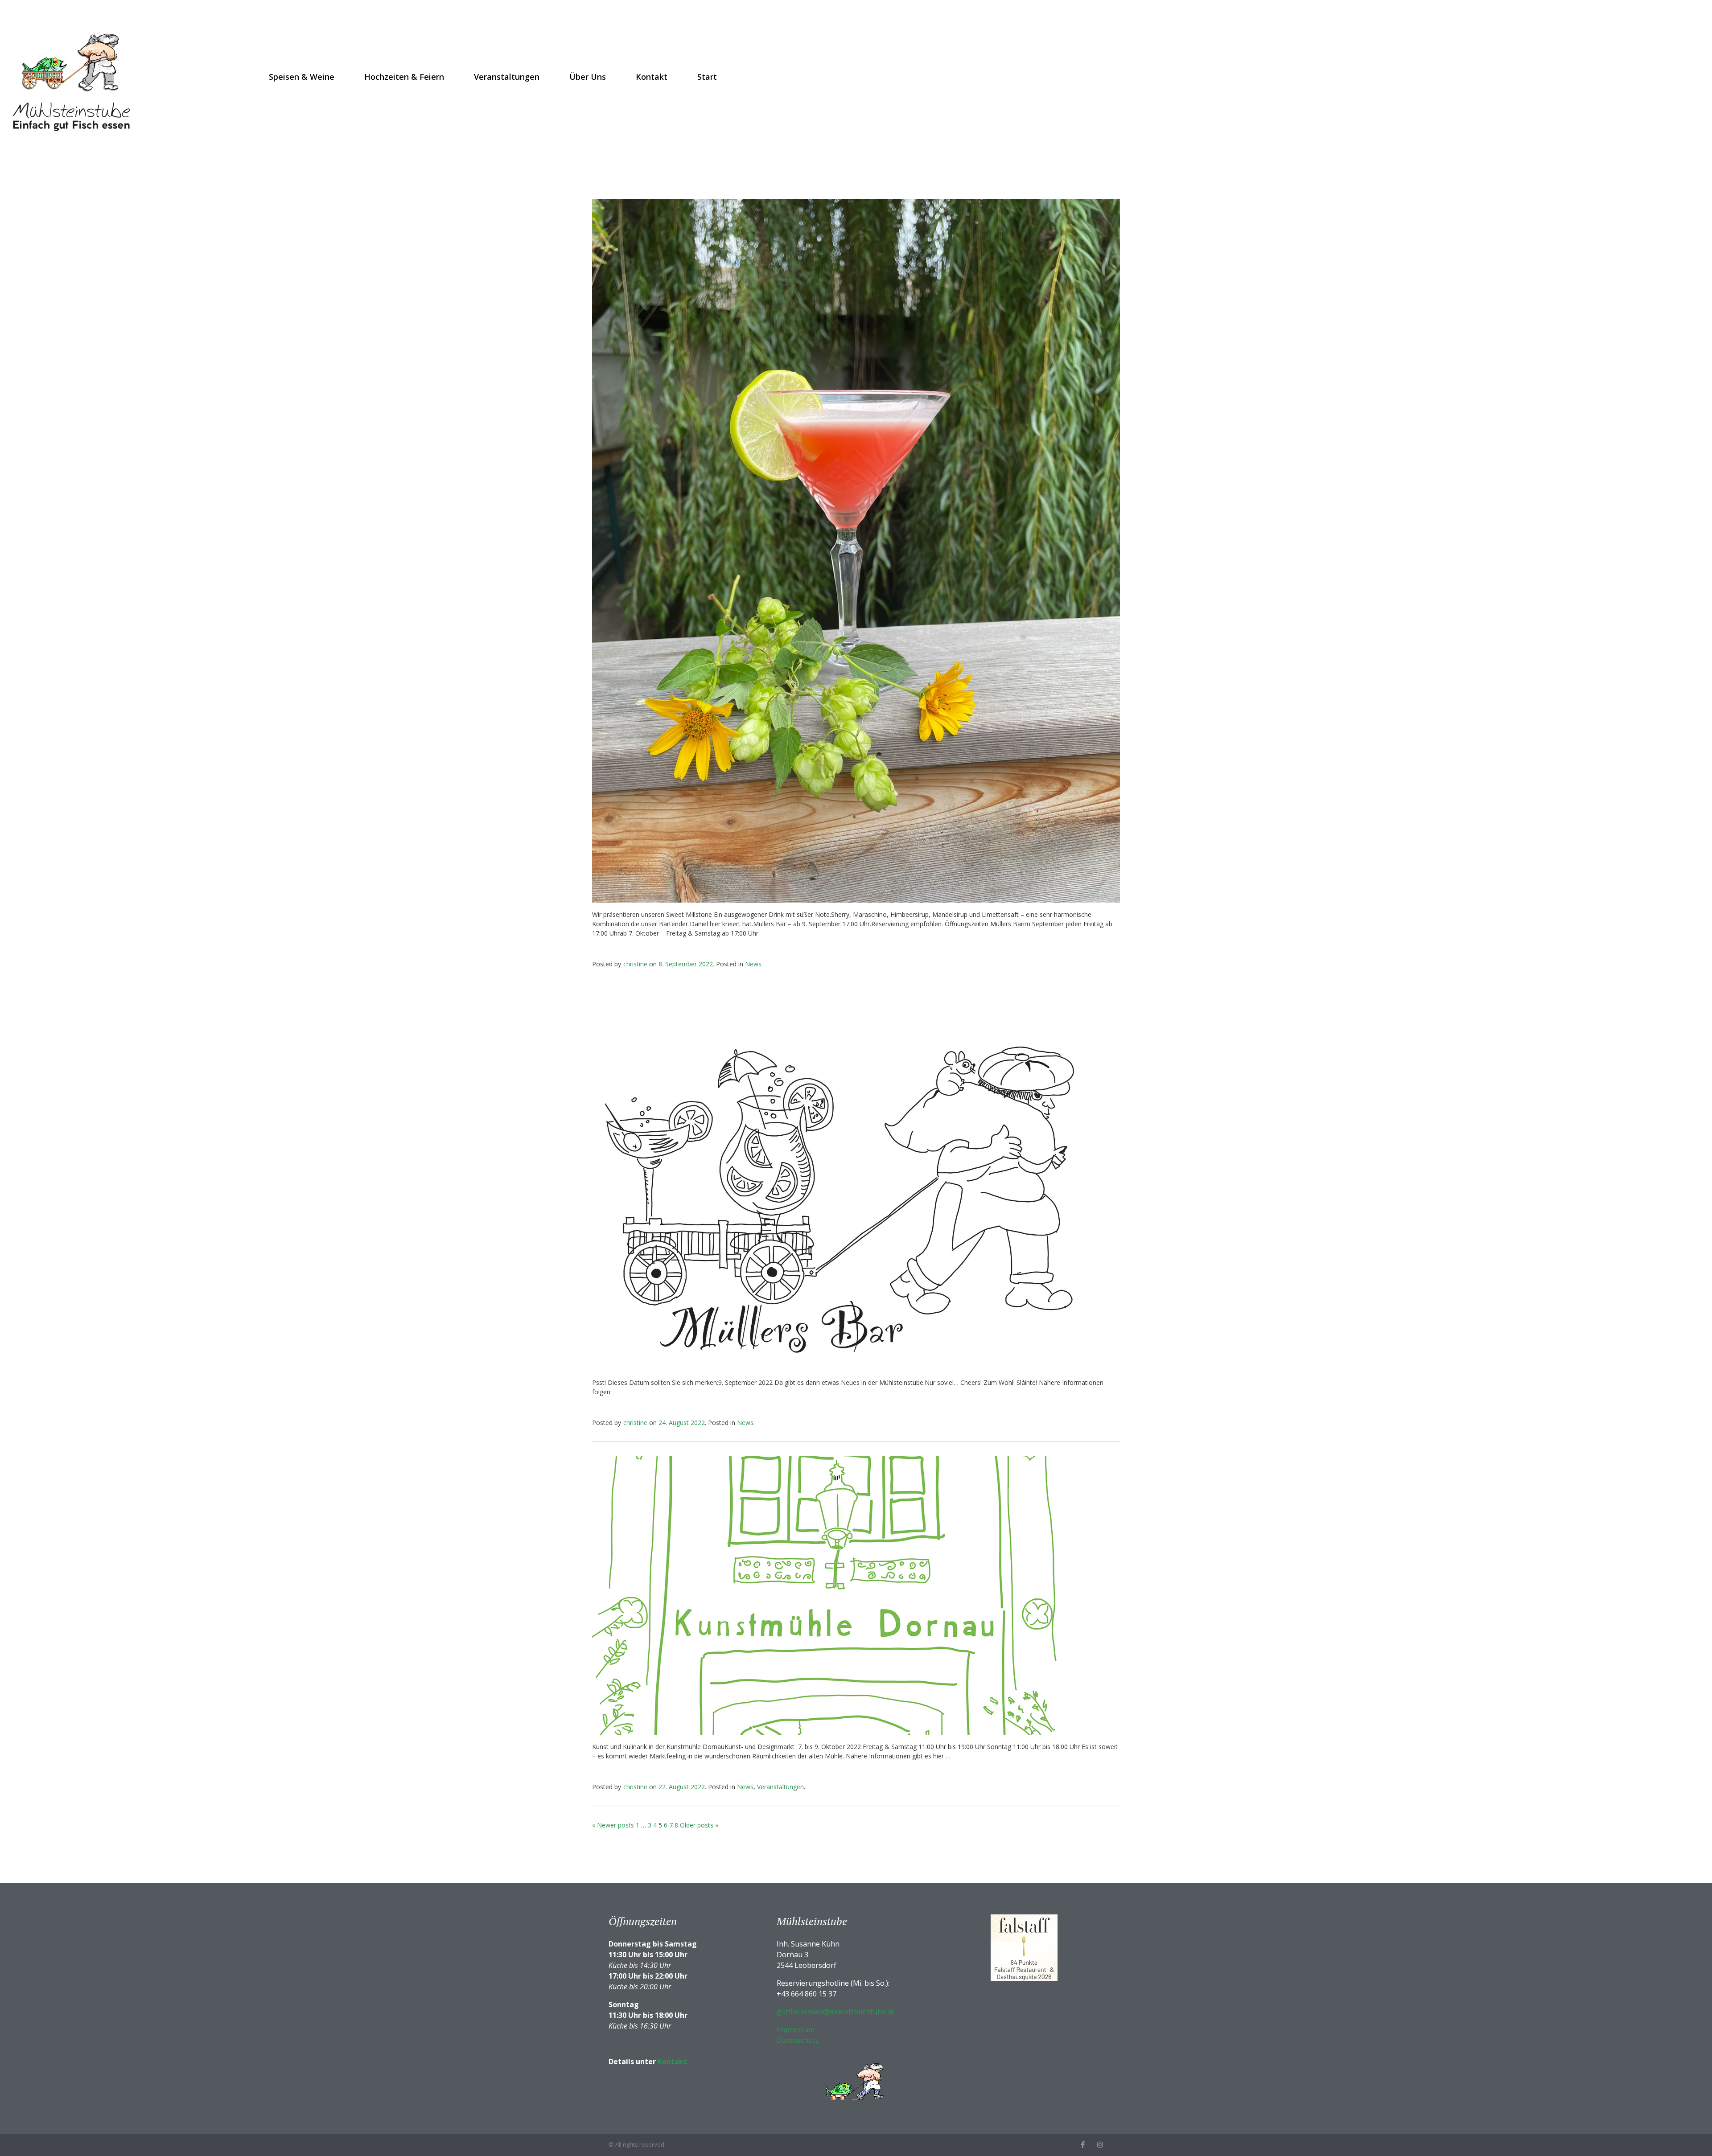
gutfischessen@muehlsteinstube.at (835, 2012)
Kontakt (652, 77)
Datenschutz (798, 2040)
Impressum (796, 2029)
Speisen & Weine (302, 77)
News (753, 964)
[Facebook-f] (1083, 2145)
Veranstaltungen (507, 77)
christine (635, 964)
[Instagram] (1100, 2145)
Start (707, 77)
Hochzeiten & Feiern (404, 77)
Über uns (588, 77)
